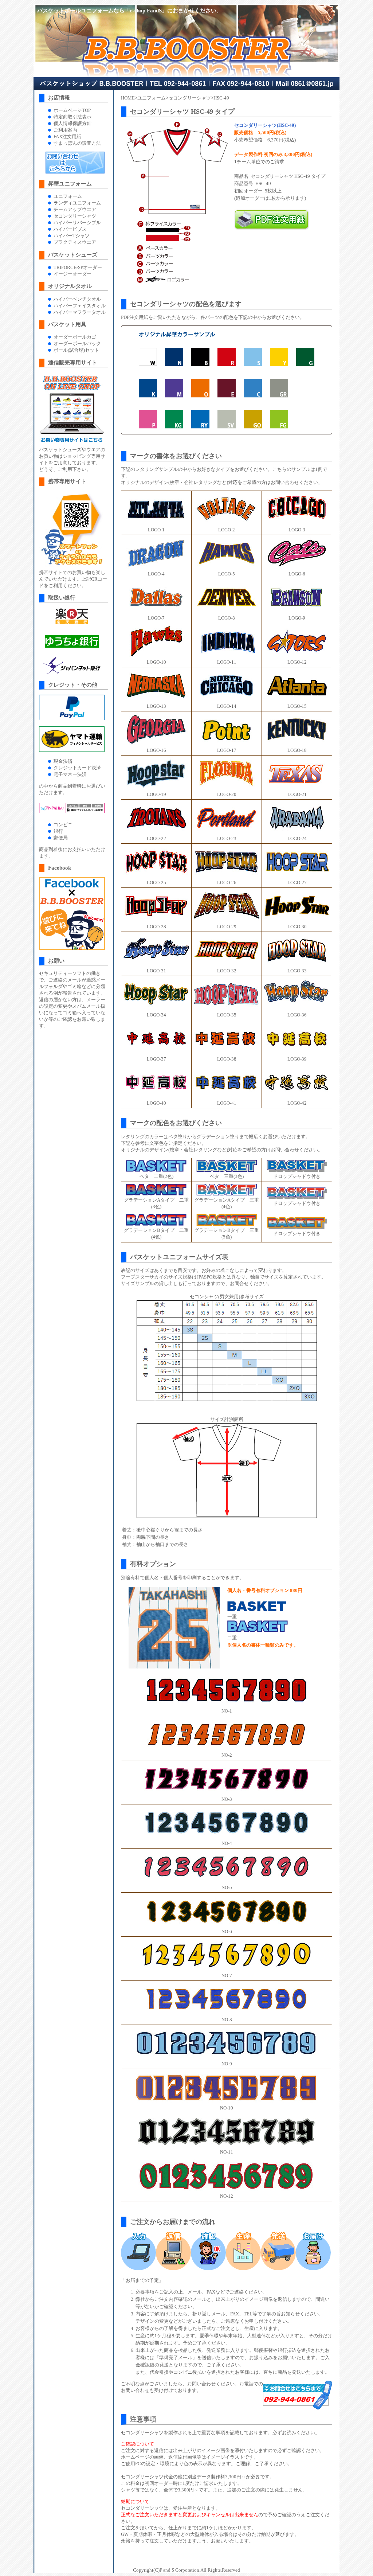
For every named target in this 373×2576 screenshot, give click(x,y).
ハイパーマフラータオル (80, 312)
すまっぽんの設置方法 (77, 143)
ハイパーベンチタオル (77, 299)
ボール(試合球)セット (76, 350)
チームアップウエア (75, 209)
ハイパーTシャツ (72, 236)
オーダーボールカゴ (75, 337)
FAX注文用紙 (67, 136)
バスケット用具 (67, 324)
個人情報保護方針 (72, 123)
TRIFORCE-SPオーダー (78, 267)
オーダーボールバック (77, 344)
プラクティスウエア (75, 242)
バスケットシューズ (73, 255)
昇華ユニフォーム (70, 184)
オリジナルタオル (70, 286)
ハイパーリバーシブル (77, 223)
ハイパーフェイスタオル (80, 306)
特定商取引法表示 (72, 117)
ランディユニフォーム (77, 203)
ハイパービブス (70, 229)
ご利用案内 (65, 130)
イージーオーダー (72, 274)
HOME (128, 98)
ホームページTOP (72, 110)
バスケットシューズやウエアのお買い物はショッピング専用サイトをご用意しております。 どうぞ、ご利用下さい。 (72, 459)
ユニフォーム (152, 98)
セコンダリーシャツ (190, 98)
